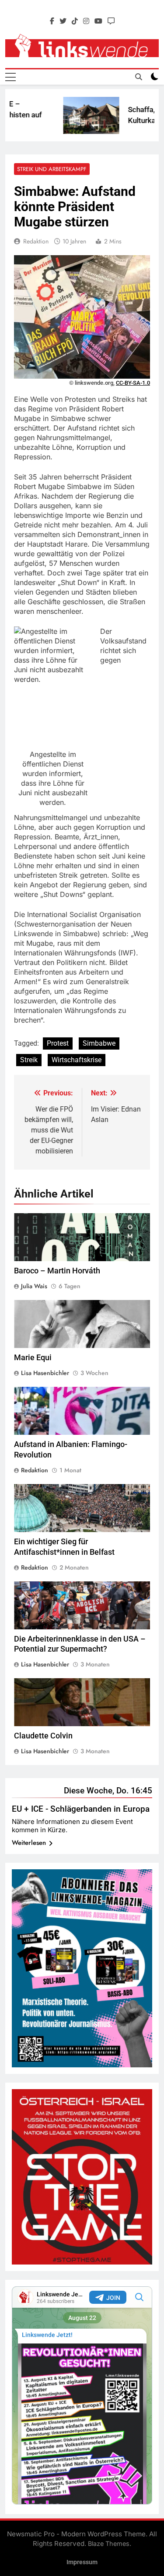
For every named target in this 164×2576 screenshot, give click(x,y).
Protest (58, 1043)
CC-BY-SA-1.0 (133, 383)
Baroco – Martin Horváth (57, 1271)
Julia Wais (34, 1286)
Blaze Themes (109, 2544)
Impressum (82, 2562)
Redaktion (36, 241)
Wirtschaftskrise (77, 1060)
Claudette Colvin (43, 1736)
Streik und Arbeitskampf (52, 169)
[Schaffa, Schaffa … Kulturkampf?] (78, 115)
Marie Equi (33, 1358)
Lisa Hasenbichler (45, 1373)
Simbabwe (99, 1043)
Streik (29, 1060)
